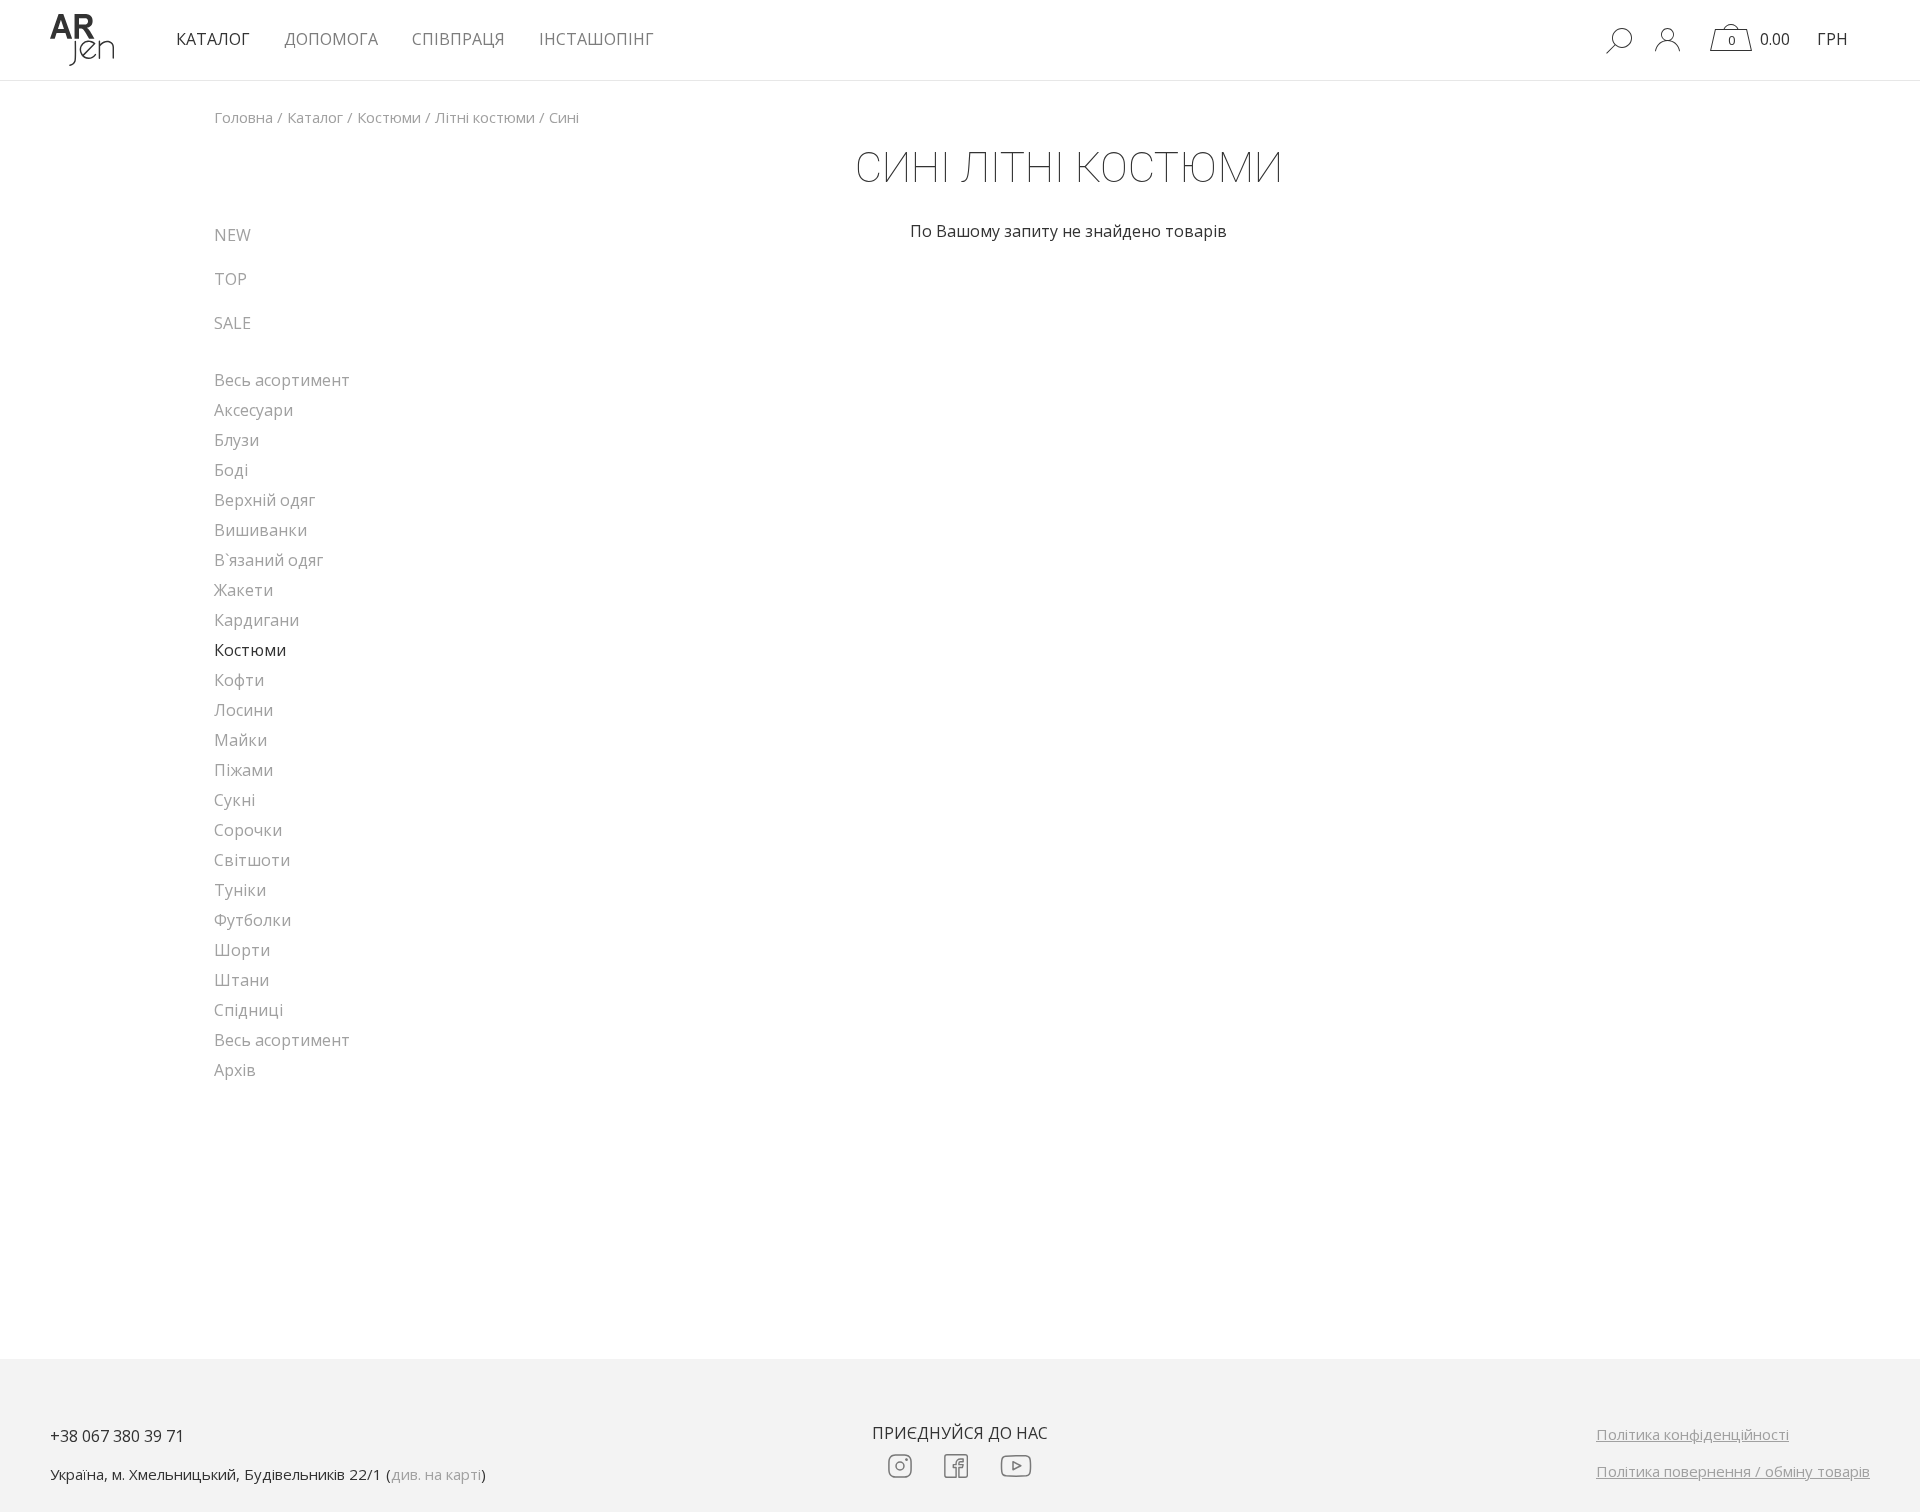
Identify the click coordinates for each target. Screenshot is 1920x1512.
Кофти (239, 680)
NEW (232, 235)
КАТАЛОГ (213, 39)
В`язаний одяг (268, 560)
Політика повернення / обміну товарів (1733, 1471)
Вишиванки (260, 530)
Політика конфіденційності (1692, 1434)
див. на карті (436, 1474)
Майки (240, 740)
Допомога (331, 39)
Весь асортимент (282, 380)
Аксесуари (253, 410)
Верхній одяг (264, 500)
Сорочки (248, 830)
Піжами (243, 770)
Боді (231, 470)
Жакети (243, 590)
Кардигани (256, 620)
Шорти (242, 950)
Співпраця (458, 39)
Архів (235, 1070)
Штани (241, 980)
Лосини (243, 710)
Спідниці (248, 1010)
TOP (230, 279)
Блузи (236, 440)
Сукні (234, 800)
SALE (232, 323)
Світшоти (252, 860)
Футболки (252, 920)
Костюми (250, 650)
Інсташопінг (596, 39)
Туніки (240, 890)
